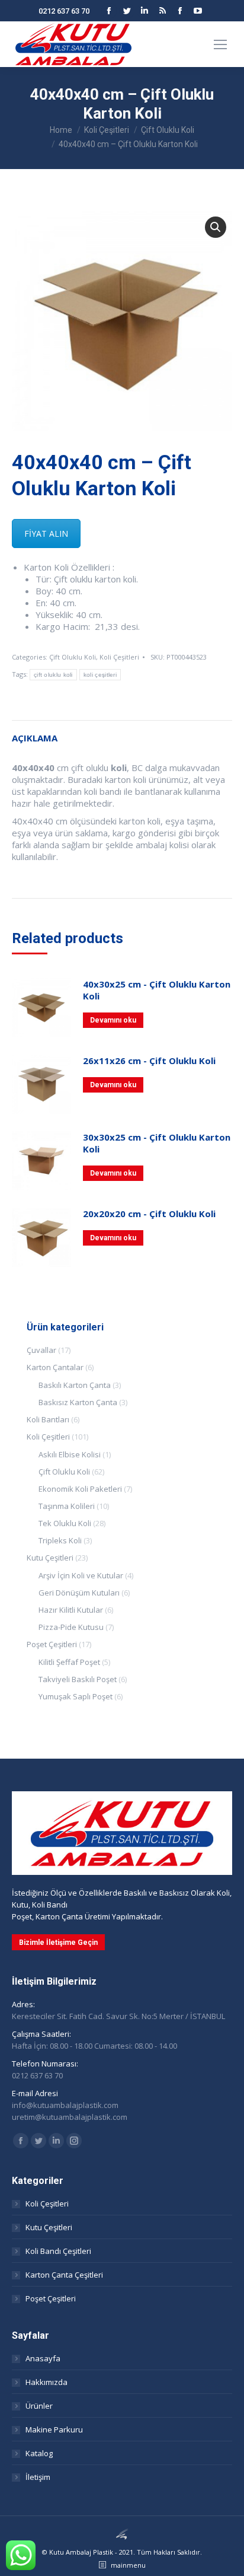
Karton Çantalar (55, 1367)
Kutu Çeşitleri (50, 1558)
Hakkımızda (46, 2382)
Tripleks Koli (60, 1540)
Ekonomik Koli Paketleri (80, 1489)
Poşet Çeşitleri (52, 1644)
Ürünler (39, 2406)
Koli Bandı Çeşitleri (58, 2251)
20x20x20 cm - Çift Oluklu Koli (149, 1214)
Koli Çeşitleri (119, 657)
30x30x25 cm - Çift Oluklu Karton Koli (157, 1143)
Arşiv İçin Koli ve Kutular (81, 1575)
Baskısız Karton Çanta (78, 1402)
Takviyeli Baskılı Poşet (78, 1679)
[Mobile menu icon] (220, 44)
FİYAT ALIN (46, 534)
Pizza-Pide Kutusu (71, 1627)
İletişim (38, 2477)
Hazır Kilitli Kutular (71, 1610)
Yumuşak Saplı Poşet (76, 1696)
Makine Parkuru (54, 2429)
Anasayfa (43, 2358)
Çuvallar (41, 1350)
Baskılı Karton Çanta (75, 1385)
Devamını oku (113, 1020)
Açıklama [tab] (35, 738)
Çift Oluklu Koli (73, 657)
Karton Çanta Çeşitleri (64, 2275)
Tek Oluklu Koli (65, 1523)
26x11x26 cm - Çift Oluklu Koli (149, 1061)
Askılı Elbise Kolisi (70, 1454)
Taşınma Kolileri (67, 1506)
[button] (216, 227)
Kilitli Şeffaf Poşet (69, 1662)
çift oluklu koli (53, 675)
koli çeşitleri (100, 675)
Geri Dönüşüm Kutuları (79, 1593)
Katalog (39, 2453)
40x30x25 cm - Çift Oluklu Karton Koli (157, 990)
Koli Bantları (48, 1419)
